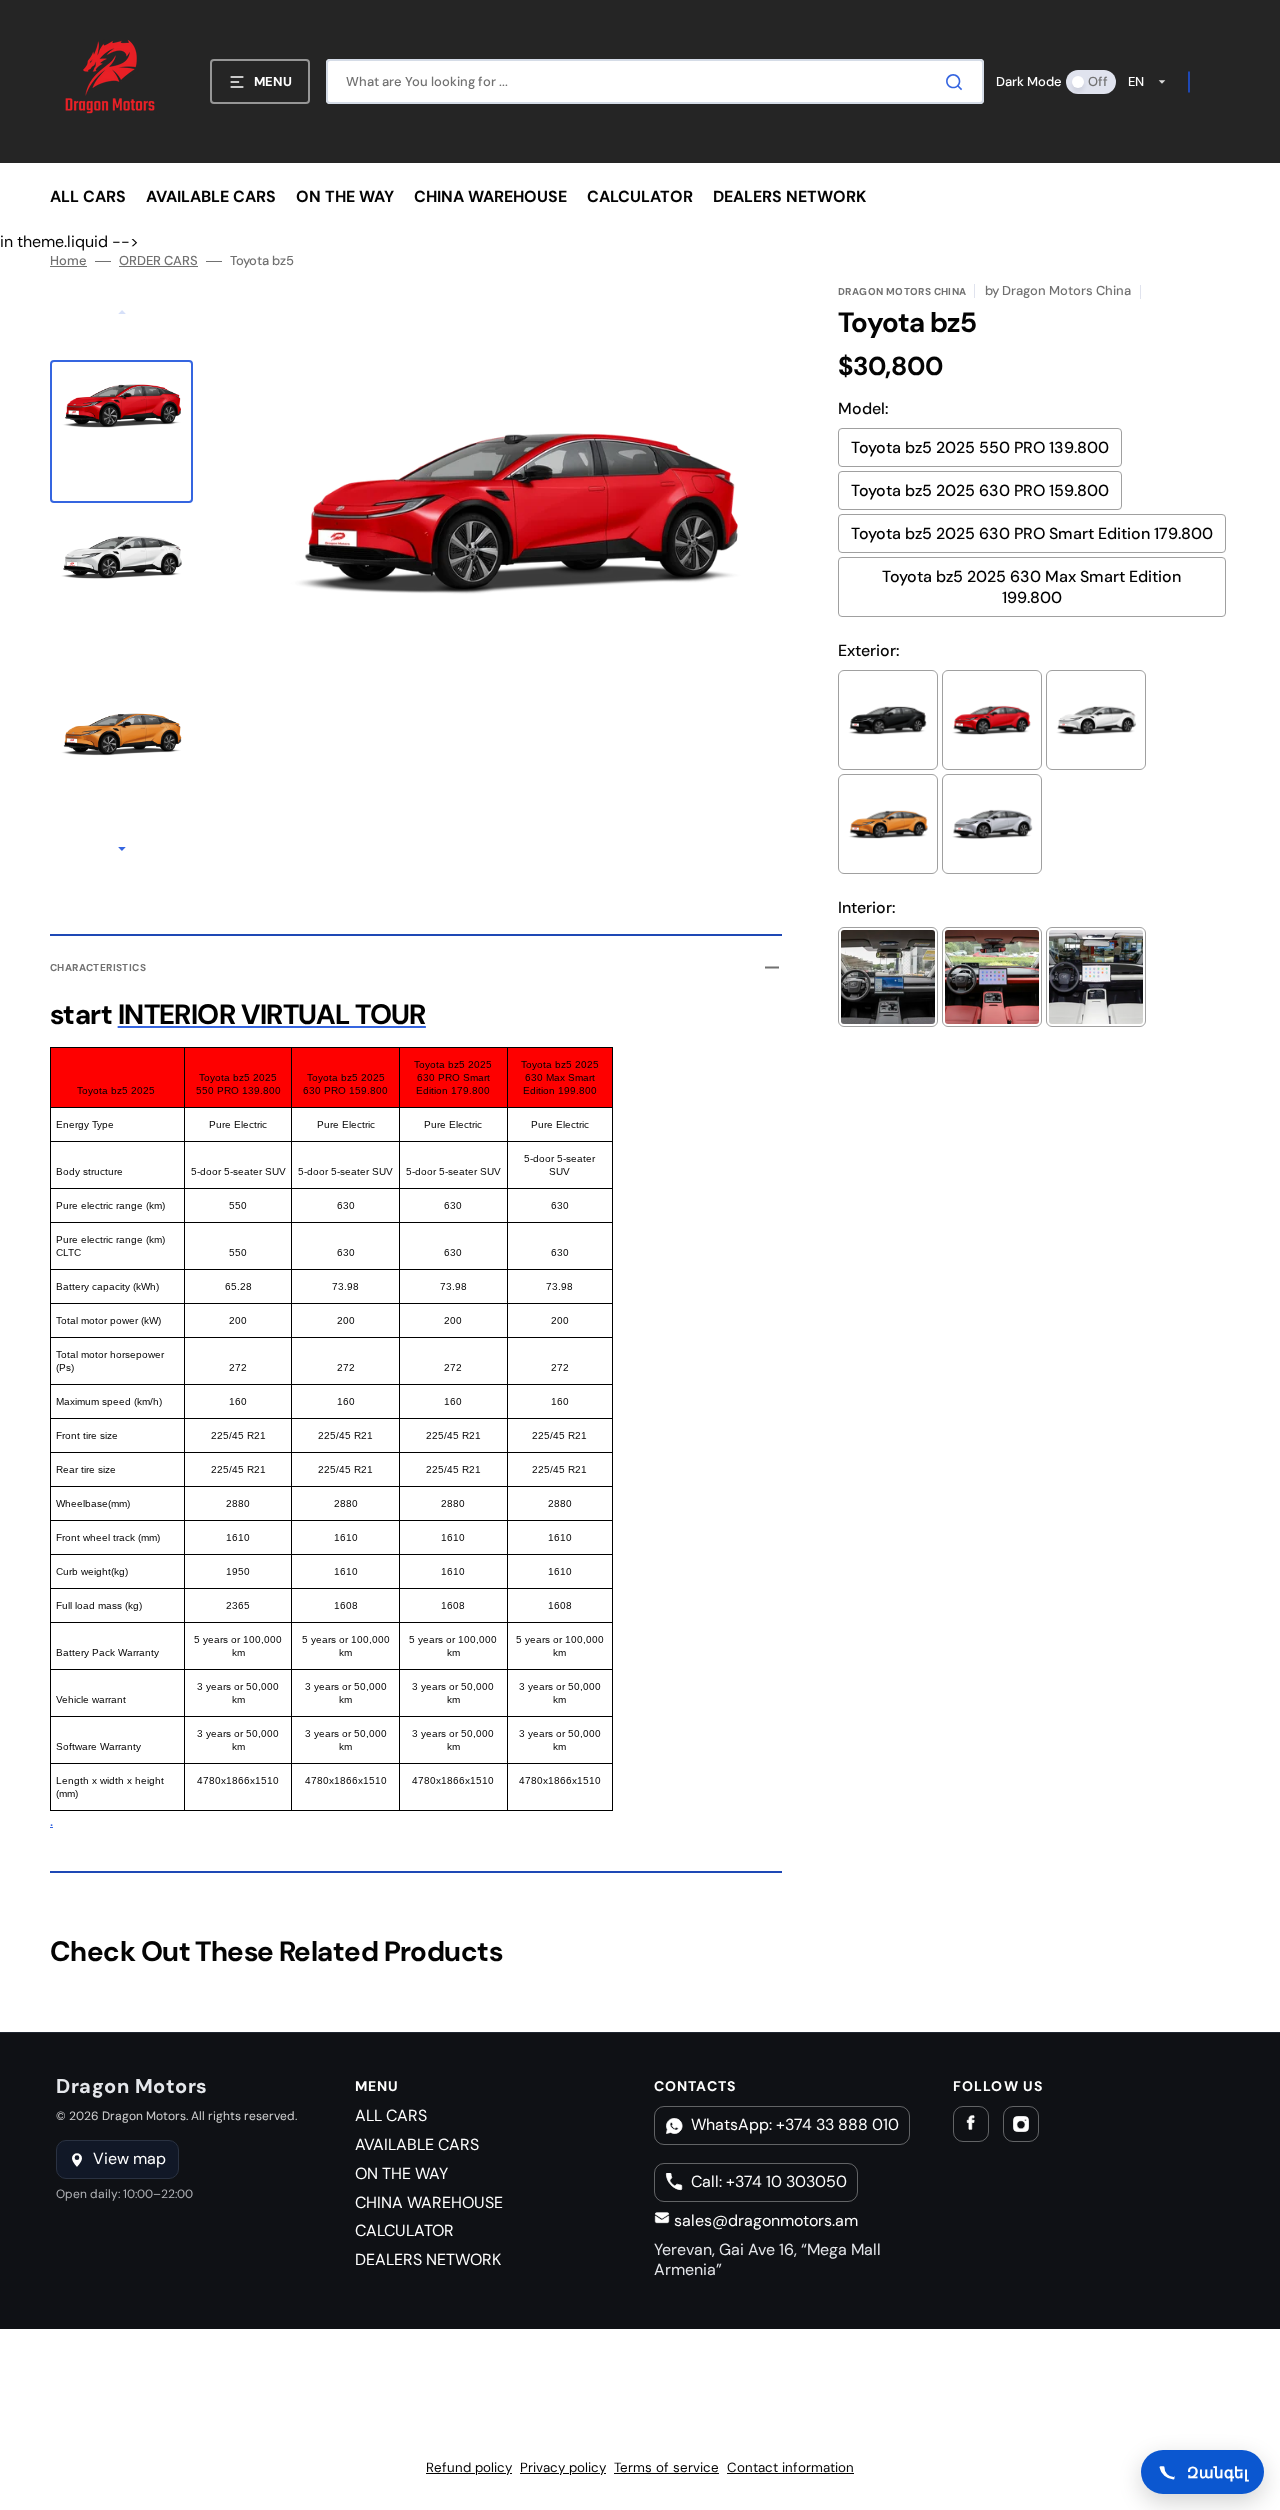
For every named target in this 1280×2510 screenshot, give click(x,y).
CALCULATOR (404, 2230)
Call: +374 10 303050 (769, 2181)
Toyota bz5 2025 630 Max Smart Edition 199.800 (1031, 587)
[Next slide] (122, 851)
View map (129, 2158)
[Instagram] (1021, 2124)
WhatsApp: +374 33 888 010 (795, 2124)
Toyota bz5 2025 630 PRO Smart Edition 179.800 (1032, 533)
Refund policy (469, 2467)
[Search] (958, 82)
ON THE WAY (401, 2173)
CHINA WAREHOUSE (429, 2202)
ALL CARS (391, 2115)
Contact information (790, 2467)
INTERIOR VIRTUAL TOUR (272, 1014)
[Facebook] (971, 2124)
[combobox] (655, 81)
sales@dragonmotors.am (764, 2220)
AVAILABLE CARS (417, 2144)
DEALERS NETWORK (428, 2259)
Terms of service (666, 2467)
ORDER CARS (158, 261)
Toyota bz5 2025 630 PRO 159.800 (980, 490)
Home (68, 261)
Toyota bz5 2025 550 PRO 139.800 (980, 447)
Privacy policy (563, 2467)
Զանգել (1217, 2472)
